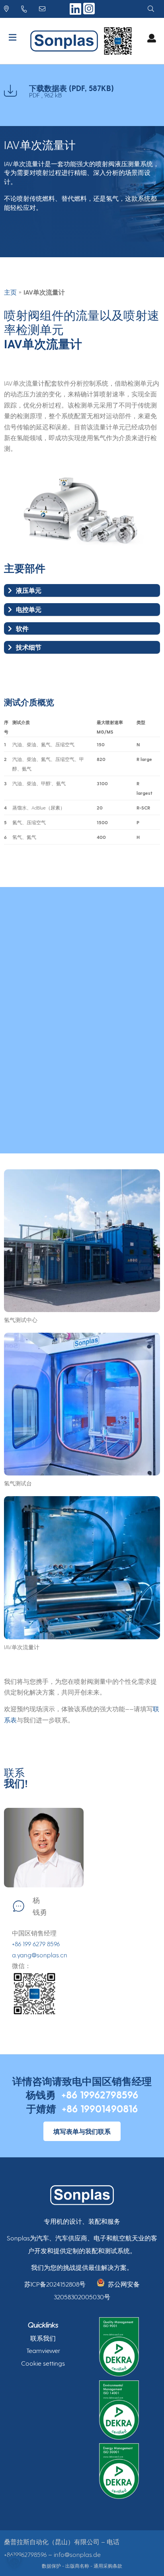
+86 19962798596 (100, 2095)
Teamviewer (43, 2350)
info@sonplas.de (77, 2554)
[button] (14, 2562)
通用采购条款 (108, 2566)
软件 (22, 628)
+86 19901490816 (100, 2108)
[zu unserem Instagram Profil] (89, 13)
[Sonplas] (66, 41)
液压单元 (29, 590)
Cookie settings (43, 2363)
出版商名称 (77, 2566)
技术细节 (29, 647)
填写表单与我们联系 (82, 2131)
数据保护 (51, 2566)
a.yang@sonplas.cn (40, 1955)
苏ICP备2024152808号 (55, 2284)
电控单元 (29, 609)
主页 (10, 292)
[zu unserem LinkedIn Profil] (76, 12)
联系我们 (43, 2338)
